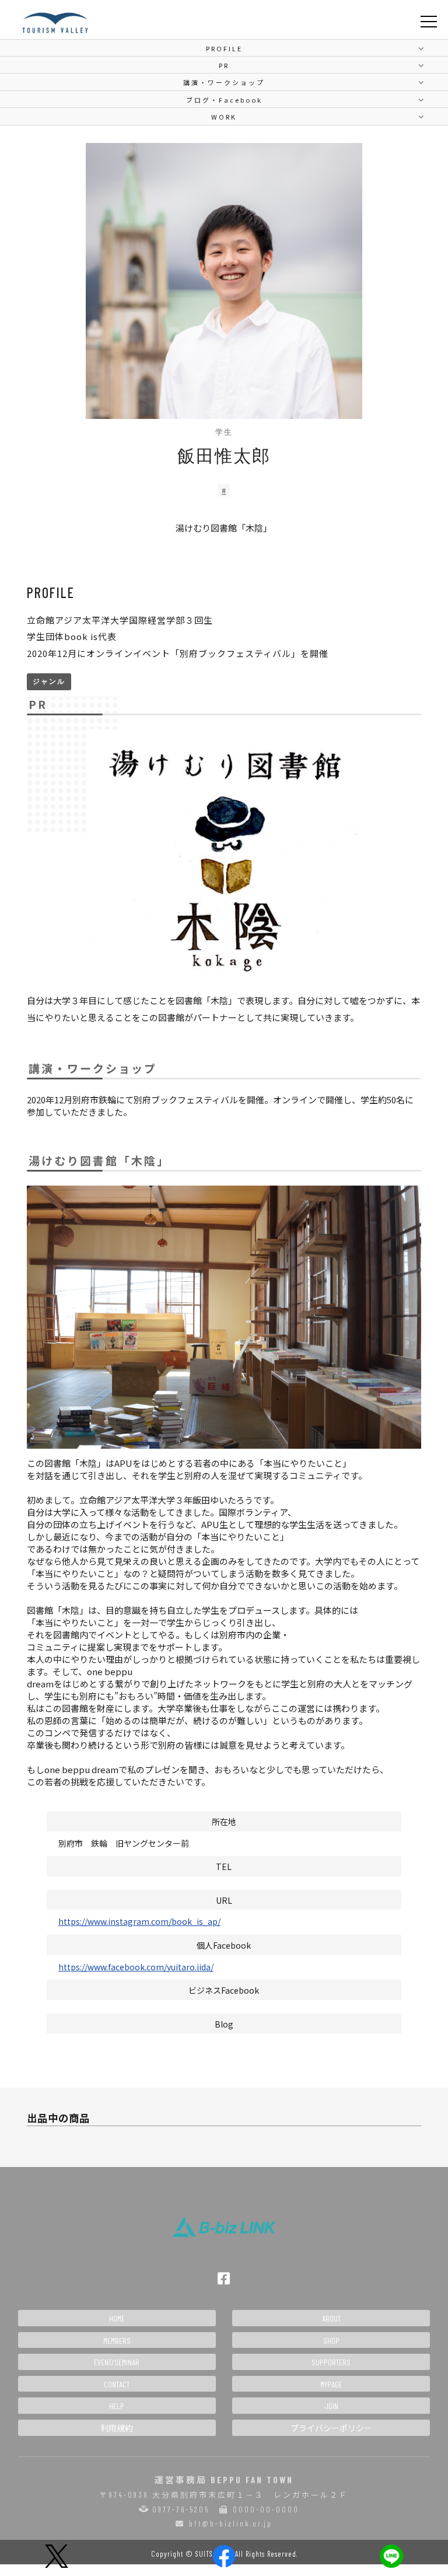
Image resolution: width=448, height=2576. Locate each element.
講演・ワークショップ (224, 82)
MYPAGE (331, 2384)
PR (224, 65)
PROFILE (224, 48)
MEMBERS (117, 2341)
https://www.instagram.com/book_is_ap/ (139, 1921)
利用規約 (117, 2428)
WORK (224, 117)
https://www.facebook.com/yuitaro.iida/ (136, 1967)
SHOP (331, 2341)
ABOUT (331, 2318)
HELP (117, 2406)
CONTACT (117, 2384)
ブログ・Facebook (224, 100)
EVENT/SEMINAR (117, 2362)
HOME (117, 2318)
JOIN (331, 2406)
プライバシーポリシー (331, 2428)
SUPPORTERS (331, 2362)
